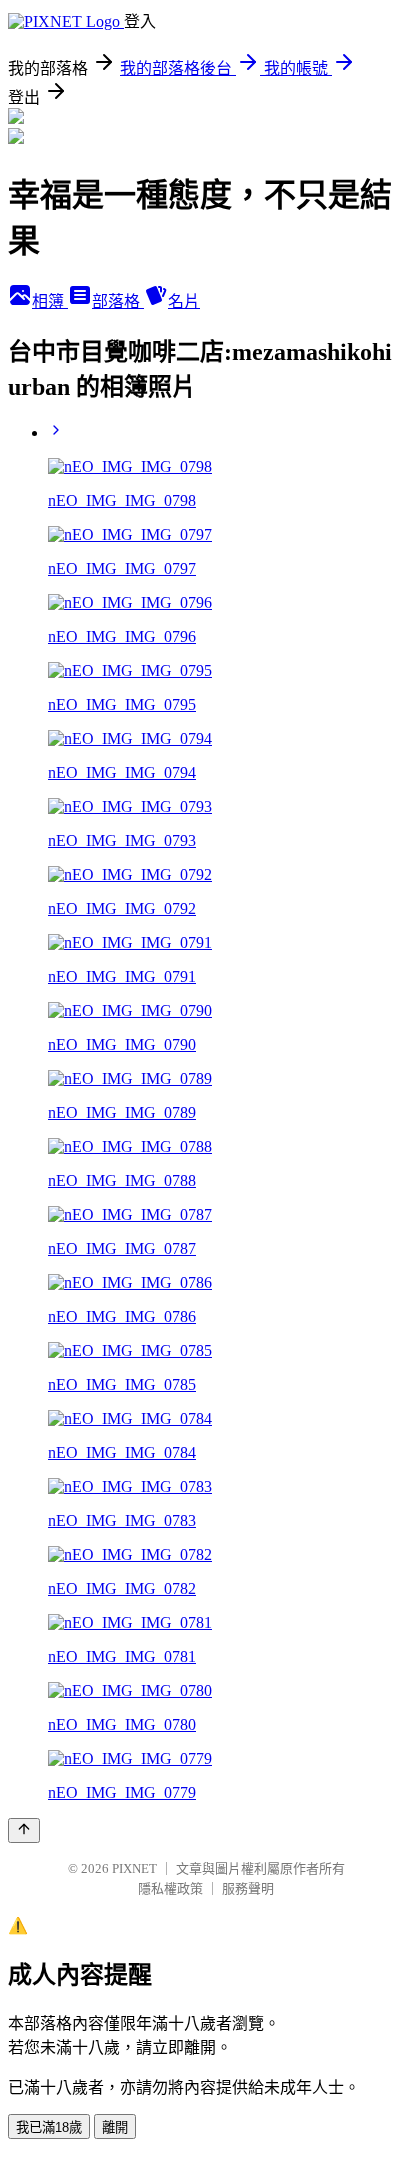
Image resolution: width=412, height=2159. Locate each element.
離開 (115, 2127)
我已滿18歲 (49, 2127)
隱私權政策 (170, 1888)
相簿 (50, 301)
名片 (184, 301)
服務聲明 (248, 1888)
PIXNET (134, 1868)
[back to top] (24, 1830)
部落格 (118, 301)
